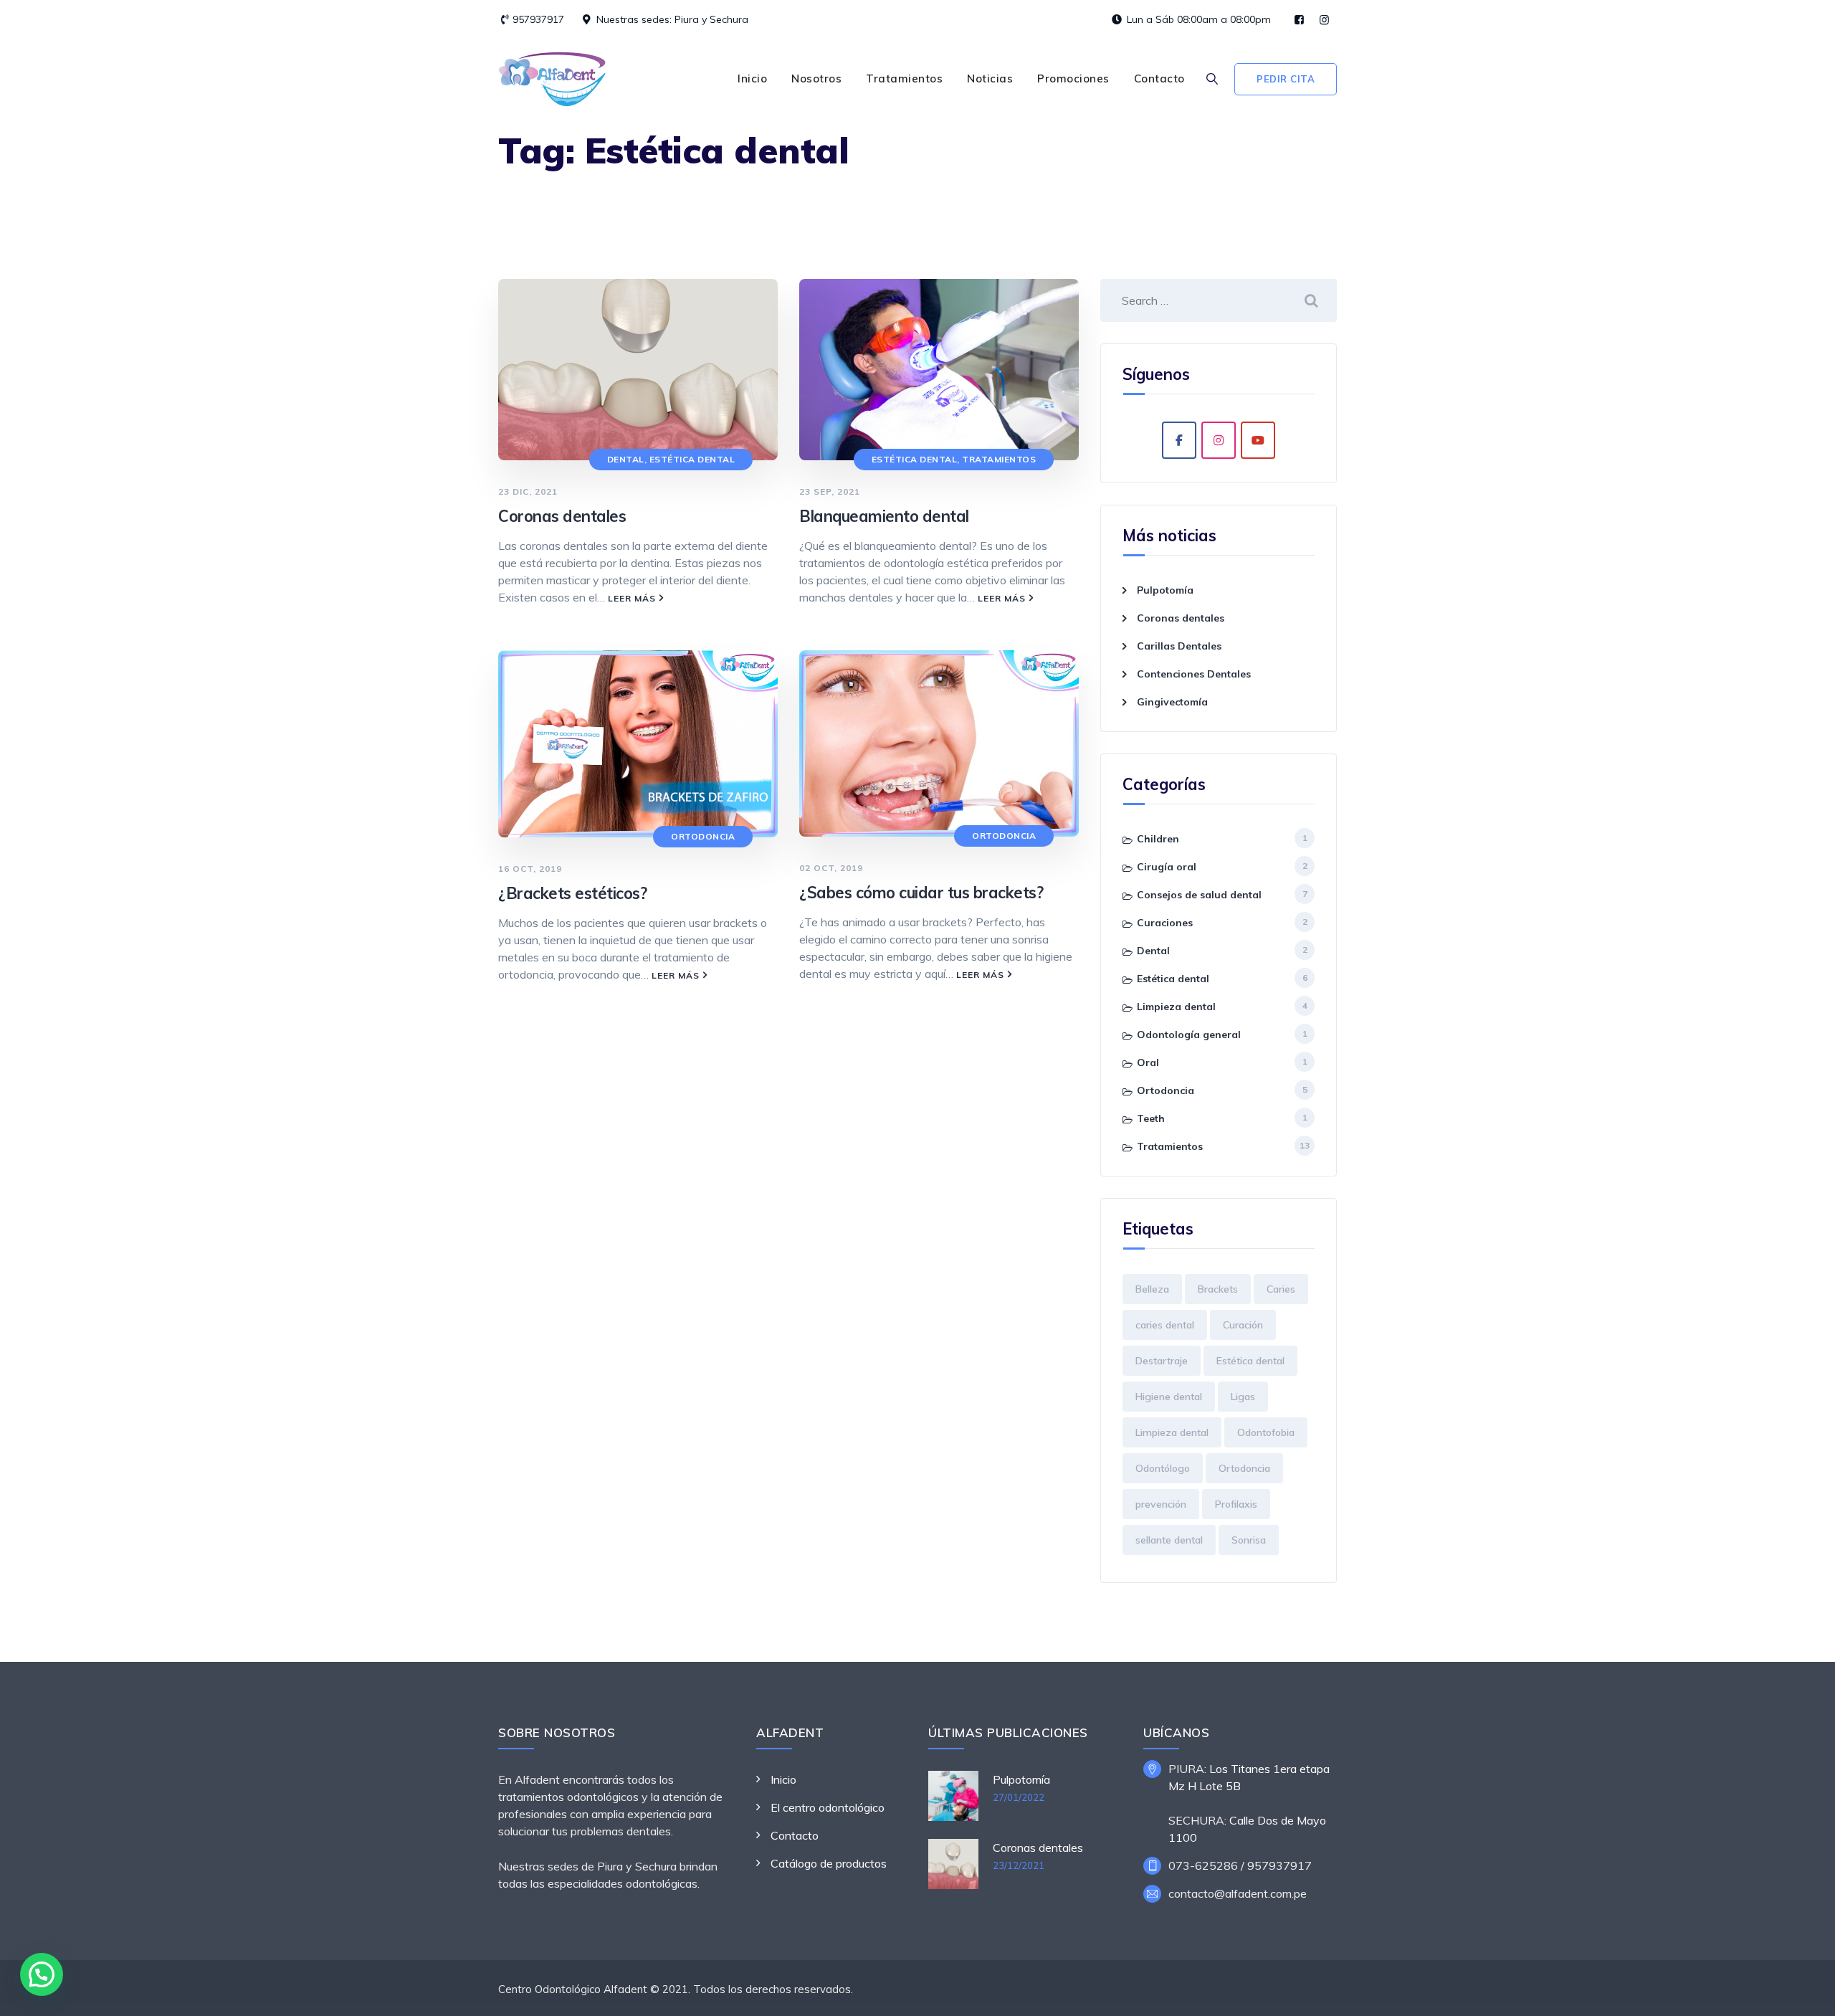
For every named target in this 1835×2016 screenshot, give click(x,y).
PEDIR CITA (1286, 79)
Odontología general (1189, 1035)
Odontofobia (1266, 1432)
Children (1158, 839)
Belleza (1152, 1289)
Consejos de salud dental (1199, 895)
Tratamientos (904, 79)
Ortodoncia (703, 836)
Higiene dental (1169, 1397)
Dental (626, 459)
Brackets (1218, 1289)
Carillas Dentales (1179, 646)
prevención (1161, 1504)
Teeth (1151, 1118)
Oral (1148, 1062)
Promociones (1073, 79)
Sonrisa (1249, 1540)
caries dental (1165, 1325)
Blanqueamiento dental (884, 516)
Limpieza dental (1176, 1007)
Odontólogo (1163, 1468)
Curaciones (1165, 923)
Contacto (1159, 79)
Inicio (752, 79)
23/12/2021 (1019, 1865)
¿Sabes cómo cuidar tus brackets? (921, 893)
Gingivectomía (1172, 702)
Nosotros (816, 79)
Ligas (1243, 1397)
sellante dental (1169, 1540)
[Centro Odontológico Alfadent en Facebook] (1179, 440)
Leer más (632, 598)
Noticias (990, 79)
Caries (1281, 1289)
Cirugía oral (1167, 867)
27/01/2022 (1019, 1797)
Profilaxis (1236, 1504)
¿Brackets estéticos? (572, 893)
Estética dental (692, 459)
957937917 (538, 19)
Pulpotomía (1165, 590)
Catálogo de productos (829, 1863)
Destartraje (1162, 1361)
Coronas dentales (562, 516)
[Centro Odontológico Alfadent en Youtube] (1258, 440)
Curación (1243, 1325)
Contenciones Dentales (1194, 674)
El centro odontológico (828, 1807)
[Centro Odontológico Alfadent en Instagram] (1219, 440)
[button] (42, 1974)
